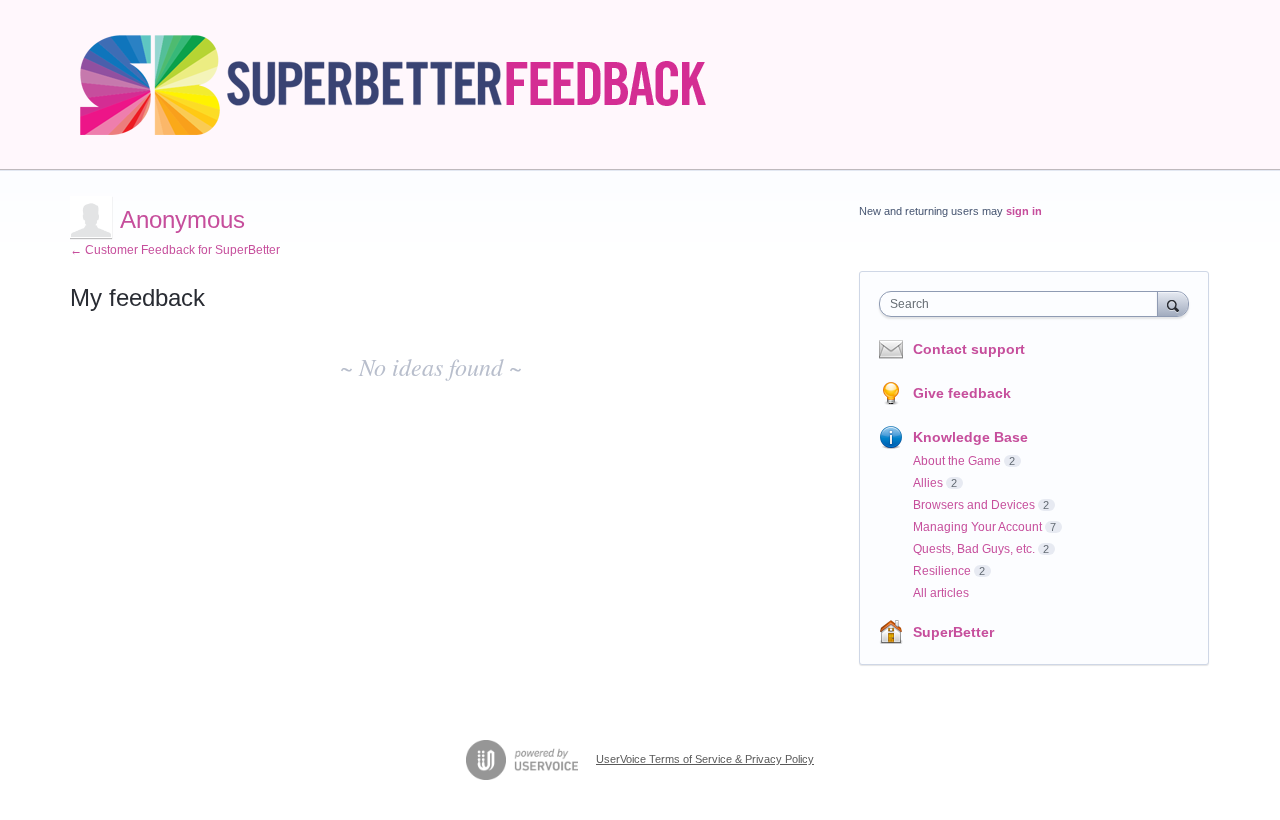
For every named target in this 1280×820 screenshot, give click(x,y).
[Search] (1173, 303)
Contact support (969, 349)
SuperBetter (953, 632)
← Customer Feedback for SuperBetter (175, 250)
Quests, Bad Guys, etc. (974, 549)
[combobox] (1023, 304)
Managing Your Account (977, 527)
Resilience (942, 571)
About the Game (957, 461)
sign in (1024, 211)
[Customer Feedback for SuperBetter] (412, 85)
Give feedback (962, 393)
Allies (928, 483)
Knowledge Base (970, 437)
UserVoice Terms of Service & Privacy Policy (705, 759)
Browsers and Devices (974, 505)
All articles (941, 593)
